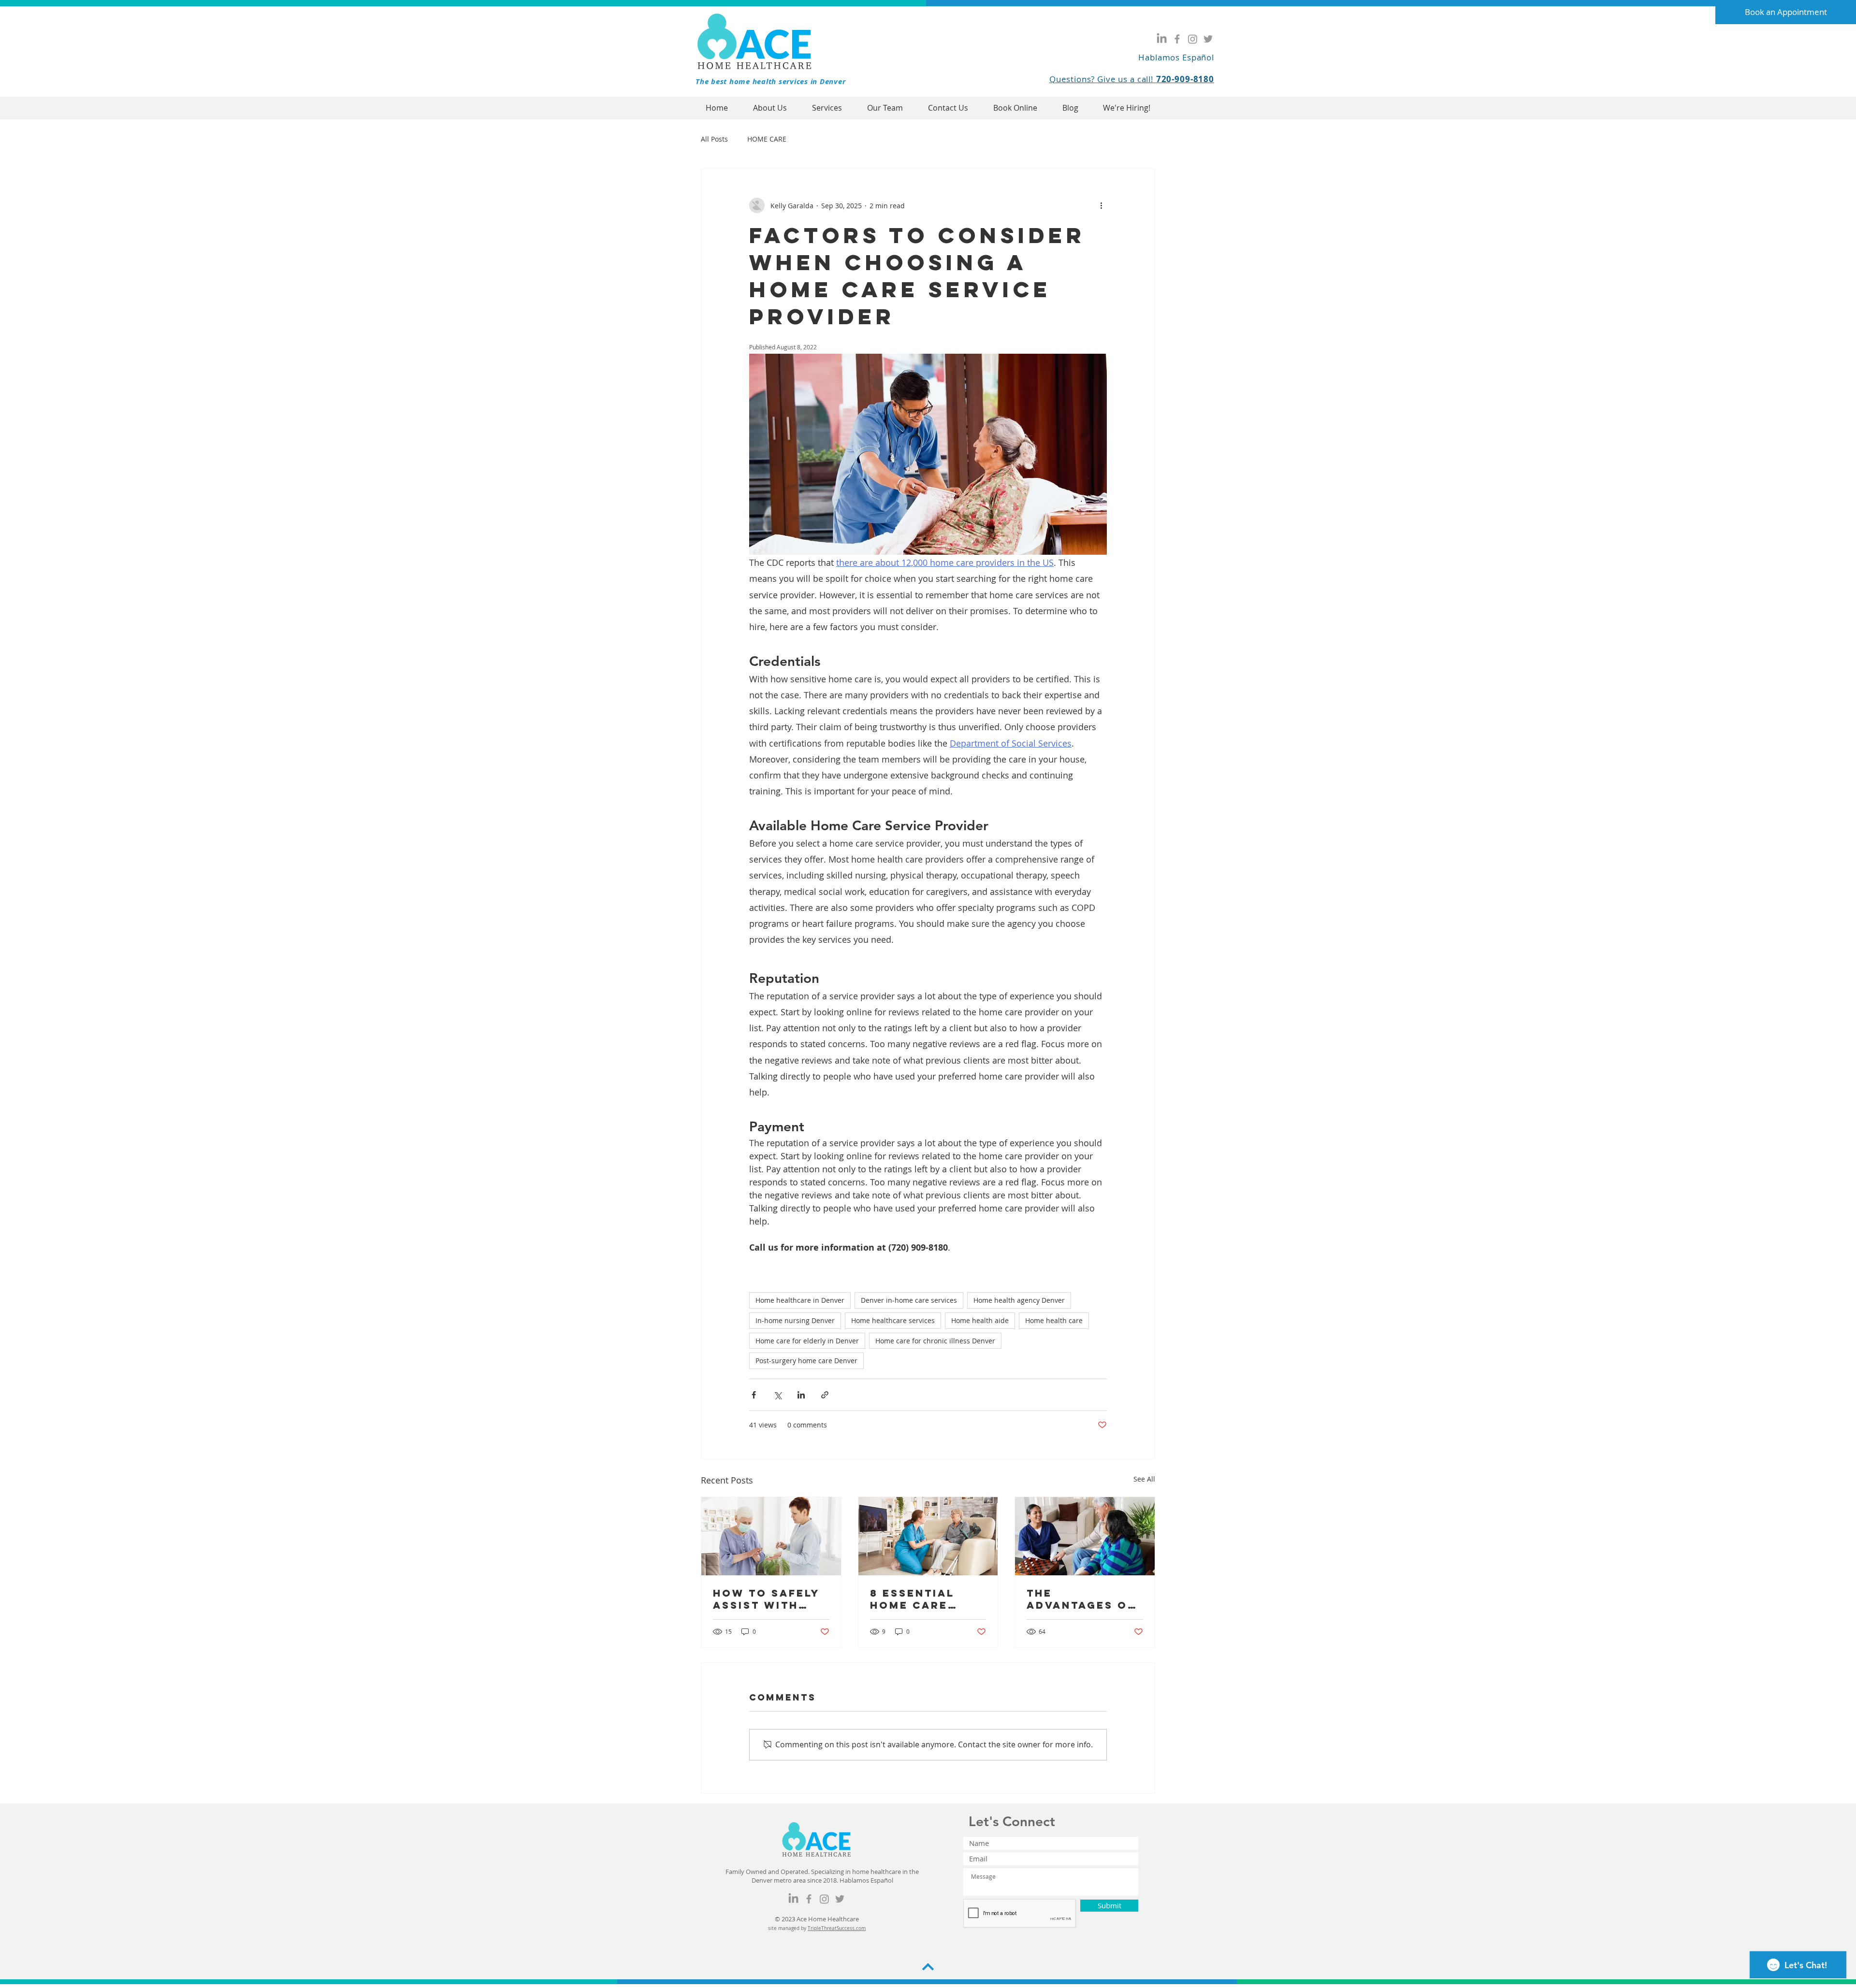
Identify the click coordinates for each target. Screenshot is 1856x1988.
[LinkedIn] (1162, 39)
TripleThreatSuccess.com (837, 1928)
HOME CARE (767, 139)
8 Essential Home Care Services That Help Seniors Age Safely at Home (921, 1599)
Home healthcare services (893, 1320)
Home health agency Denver (1019, 1300)
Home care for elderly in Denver (807, 1341)
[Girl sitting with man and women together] (1085, 1536)
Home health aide (980, 1320)
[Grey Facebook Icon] (1177, 39)
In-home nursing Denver (795, 1320)
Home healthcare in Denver (800, 1300)
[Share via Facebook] (754, 1395)
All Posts (714, 139)
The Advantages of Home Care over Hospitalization (1081, 1599)
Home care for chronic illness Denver (935, 1341)
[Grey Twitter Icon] (1208, 39)
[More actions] (1101, 205)
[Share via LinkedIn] (801, 1395)
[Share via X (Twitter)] (777, 1395)
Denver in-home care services (909, 1300)
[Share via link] (825, 1395)
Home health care (1054, 1320)
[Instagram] (1193, 39)
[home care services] (928, 1536)
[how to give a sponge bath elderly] (771, 1536)
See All (1144, 1479)
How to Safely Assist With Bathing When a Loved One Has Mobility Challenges (770, 1599)
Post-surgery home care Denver (806, 1361)
